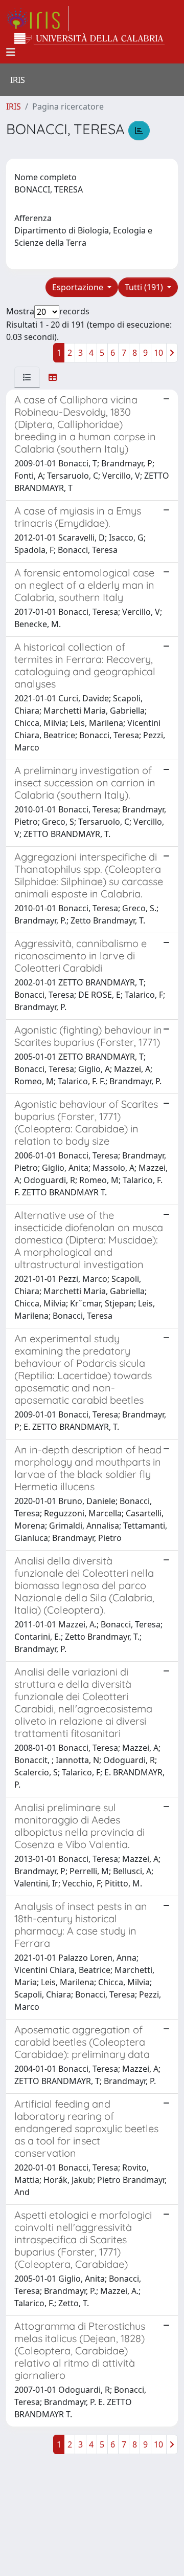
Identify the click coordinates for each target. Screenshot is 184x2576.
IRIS (14, 106)
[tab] (27, 377)
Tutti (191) (145, 287)
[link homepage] (37, 18)
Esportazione (79, 287)
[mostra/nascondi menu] (11, 52)
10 (158, 353)
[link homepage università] (89, 39)
